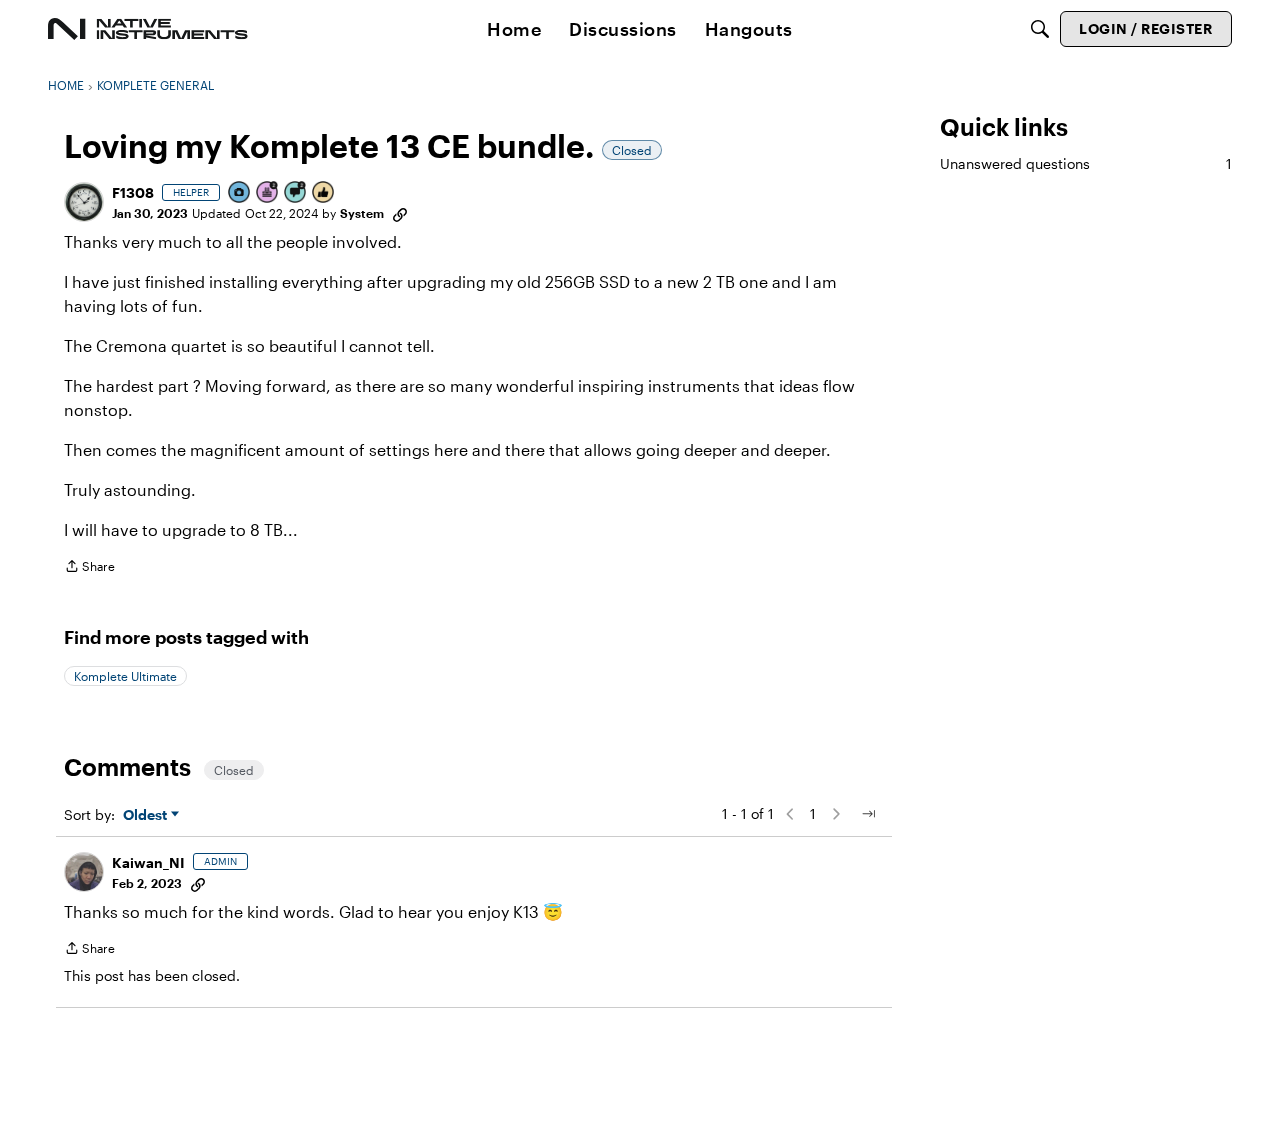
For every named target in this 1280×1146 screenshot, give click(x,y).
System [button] (362, 213)
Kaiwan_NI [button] (148, 862)
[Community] (148, 29)
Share (89, 568)
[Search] (1040, 29)
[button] (84, 202)
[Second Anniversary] (268, 193)
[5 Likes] (324, 193)
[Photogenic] (240, 193)
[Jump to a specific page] (868, 814)
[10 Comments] (296, 193)
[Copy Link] (400, 213)
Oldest (147, 815)
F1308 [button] (133, 192)
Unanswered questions (1086, 163)
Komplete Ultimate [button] (125, 676)
